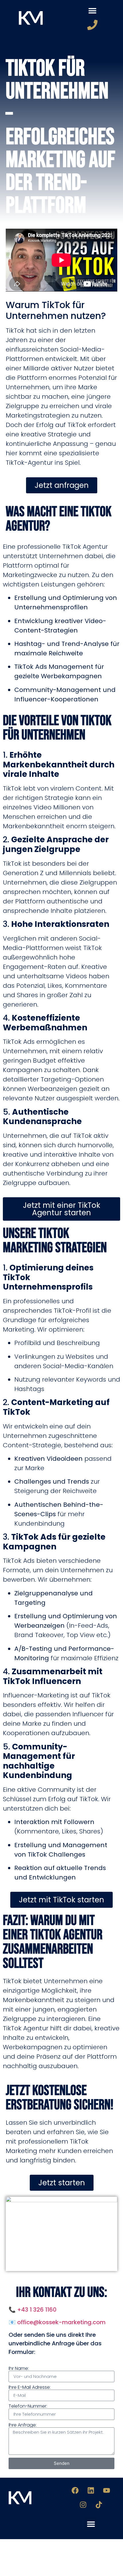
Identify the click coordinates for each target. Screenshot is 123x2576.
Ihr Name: (19, 2369)
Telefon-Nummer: (28, 2406)
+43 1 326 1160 (37, 2310)
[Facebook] (75, 2491)
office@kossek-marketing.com (61, 2322)
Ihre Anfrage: (23, 2425)
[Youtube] (107, 2491)
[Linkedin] (91, 2491)
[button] (92, 10)
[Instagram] (83, 2505)
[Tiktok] (99, 2505)
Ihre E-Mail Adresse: (30, 2387)
